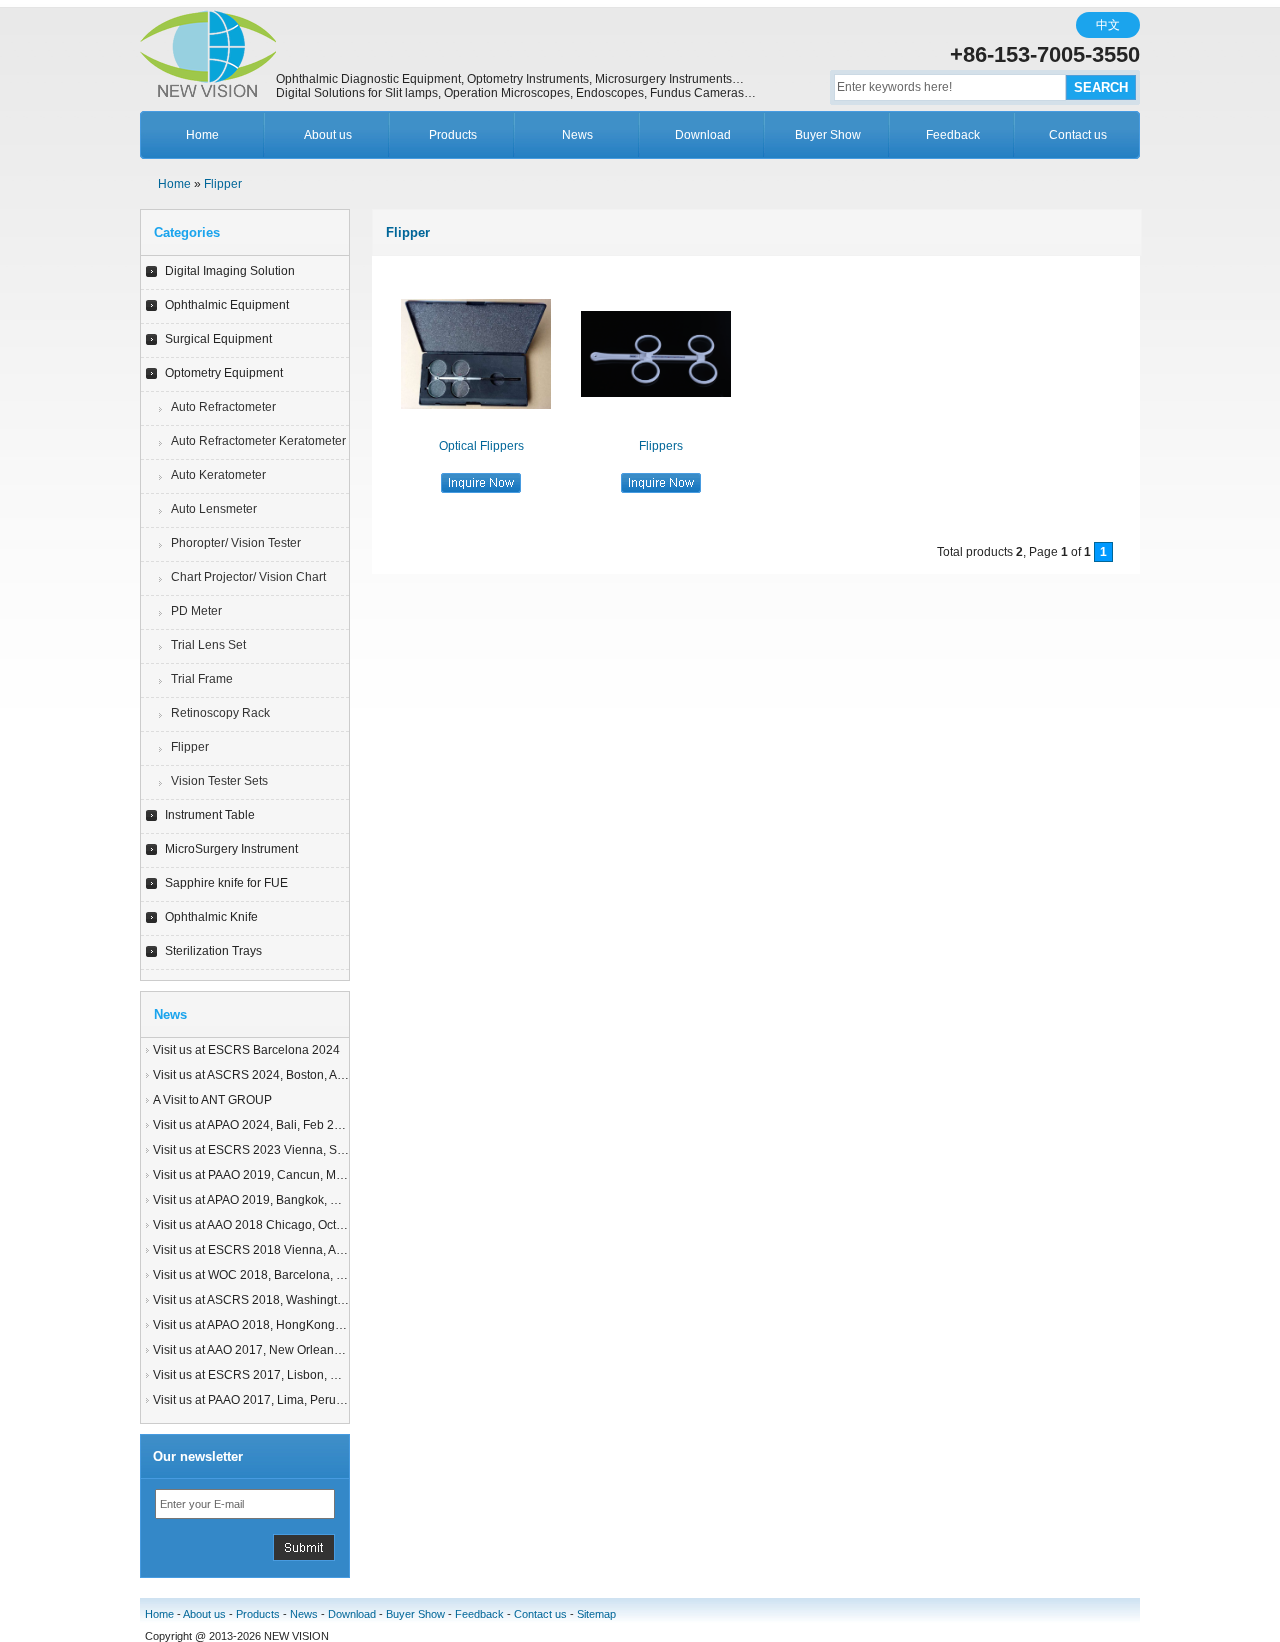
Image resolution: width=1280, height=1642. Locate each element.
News (577, 135)
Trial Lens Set (208, 645)
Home (202, 135)
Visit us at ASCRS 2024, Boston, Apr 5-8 (261, 1075)
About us (328, 135)
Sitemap (596, 1614)
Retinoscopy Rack (220, 713)
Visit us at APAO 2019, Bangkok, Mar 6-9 (262, 1200)
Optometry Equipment (224, 373)
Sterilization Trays (213, 951)
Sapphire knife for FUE (226, 883)
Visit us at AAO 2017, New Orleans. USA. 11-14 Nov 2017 (308, 1350)
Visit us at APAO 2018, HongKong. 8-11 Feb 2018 (286, 1325)
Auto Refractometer (223, 407)
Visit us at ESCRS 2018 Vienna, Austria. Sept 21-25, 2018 (309, 1250)
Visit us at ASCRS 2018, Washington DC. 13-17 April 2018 (310, 1300)
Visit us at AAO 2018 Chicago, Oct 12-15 (262, 1225)
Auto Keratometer (218, 475)
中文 (1108, 25)
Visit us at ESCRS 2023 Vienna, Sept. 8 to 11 (274, 1150)
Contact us (1078, 135)
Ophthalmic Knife (211, 917)
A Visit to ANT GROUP (212, 1100)
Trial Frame (202, 679)
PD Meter (196, 611)
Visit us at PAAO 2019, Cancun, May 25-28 (268, 1175)
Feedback (953, 135)
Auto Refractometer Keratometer (258, 441)
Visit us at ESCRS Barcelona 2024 (246, 1050)
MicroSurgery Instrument (231, 849)
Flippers (661, 446)
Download (703, 135)
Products (453, 135)
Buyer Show (828, 135)
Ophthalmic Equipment (227, 305)
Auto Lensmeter (214, 509)
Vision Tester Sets (219, 781)
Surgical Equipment (218, 339)
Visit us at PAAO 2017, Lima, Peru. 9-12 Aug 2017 (287, 1400)
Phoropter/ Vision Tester (236, 543)
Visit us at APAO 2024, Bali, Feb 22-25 (256, 1125)
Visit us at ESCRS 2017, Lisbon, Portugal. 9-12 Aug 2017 (307, 1375)
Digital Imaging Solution (230, 271)
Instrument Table (210, 815)
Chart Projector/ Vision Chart (248, 577)
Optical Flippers (481, 446)
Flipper (223, 184)
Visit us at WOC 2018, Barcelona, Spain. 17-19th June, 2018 (316, 1275)
